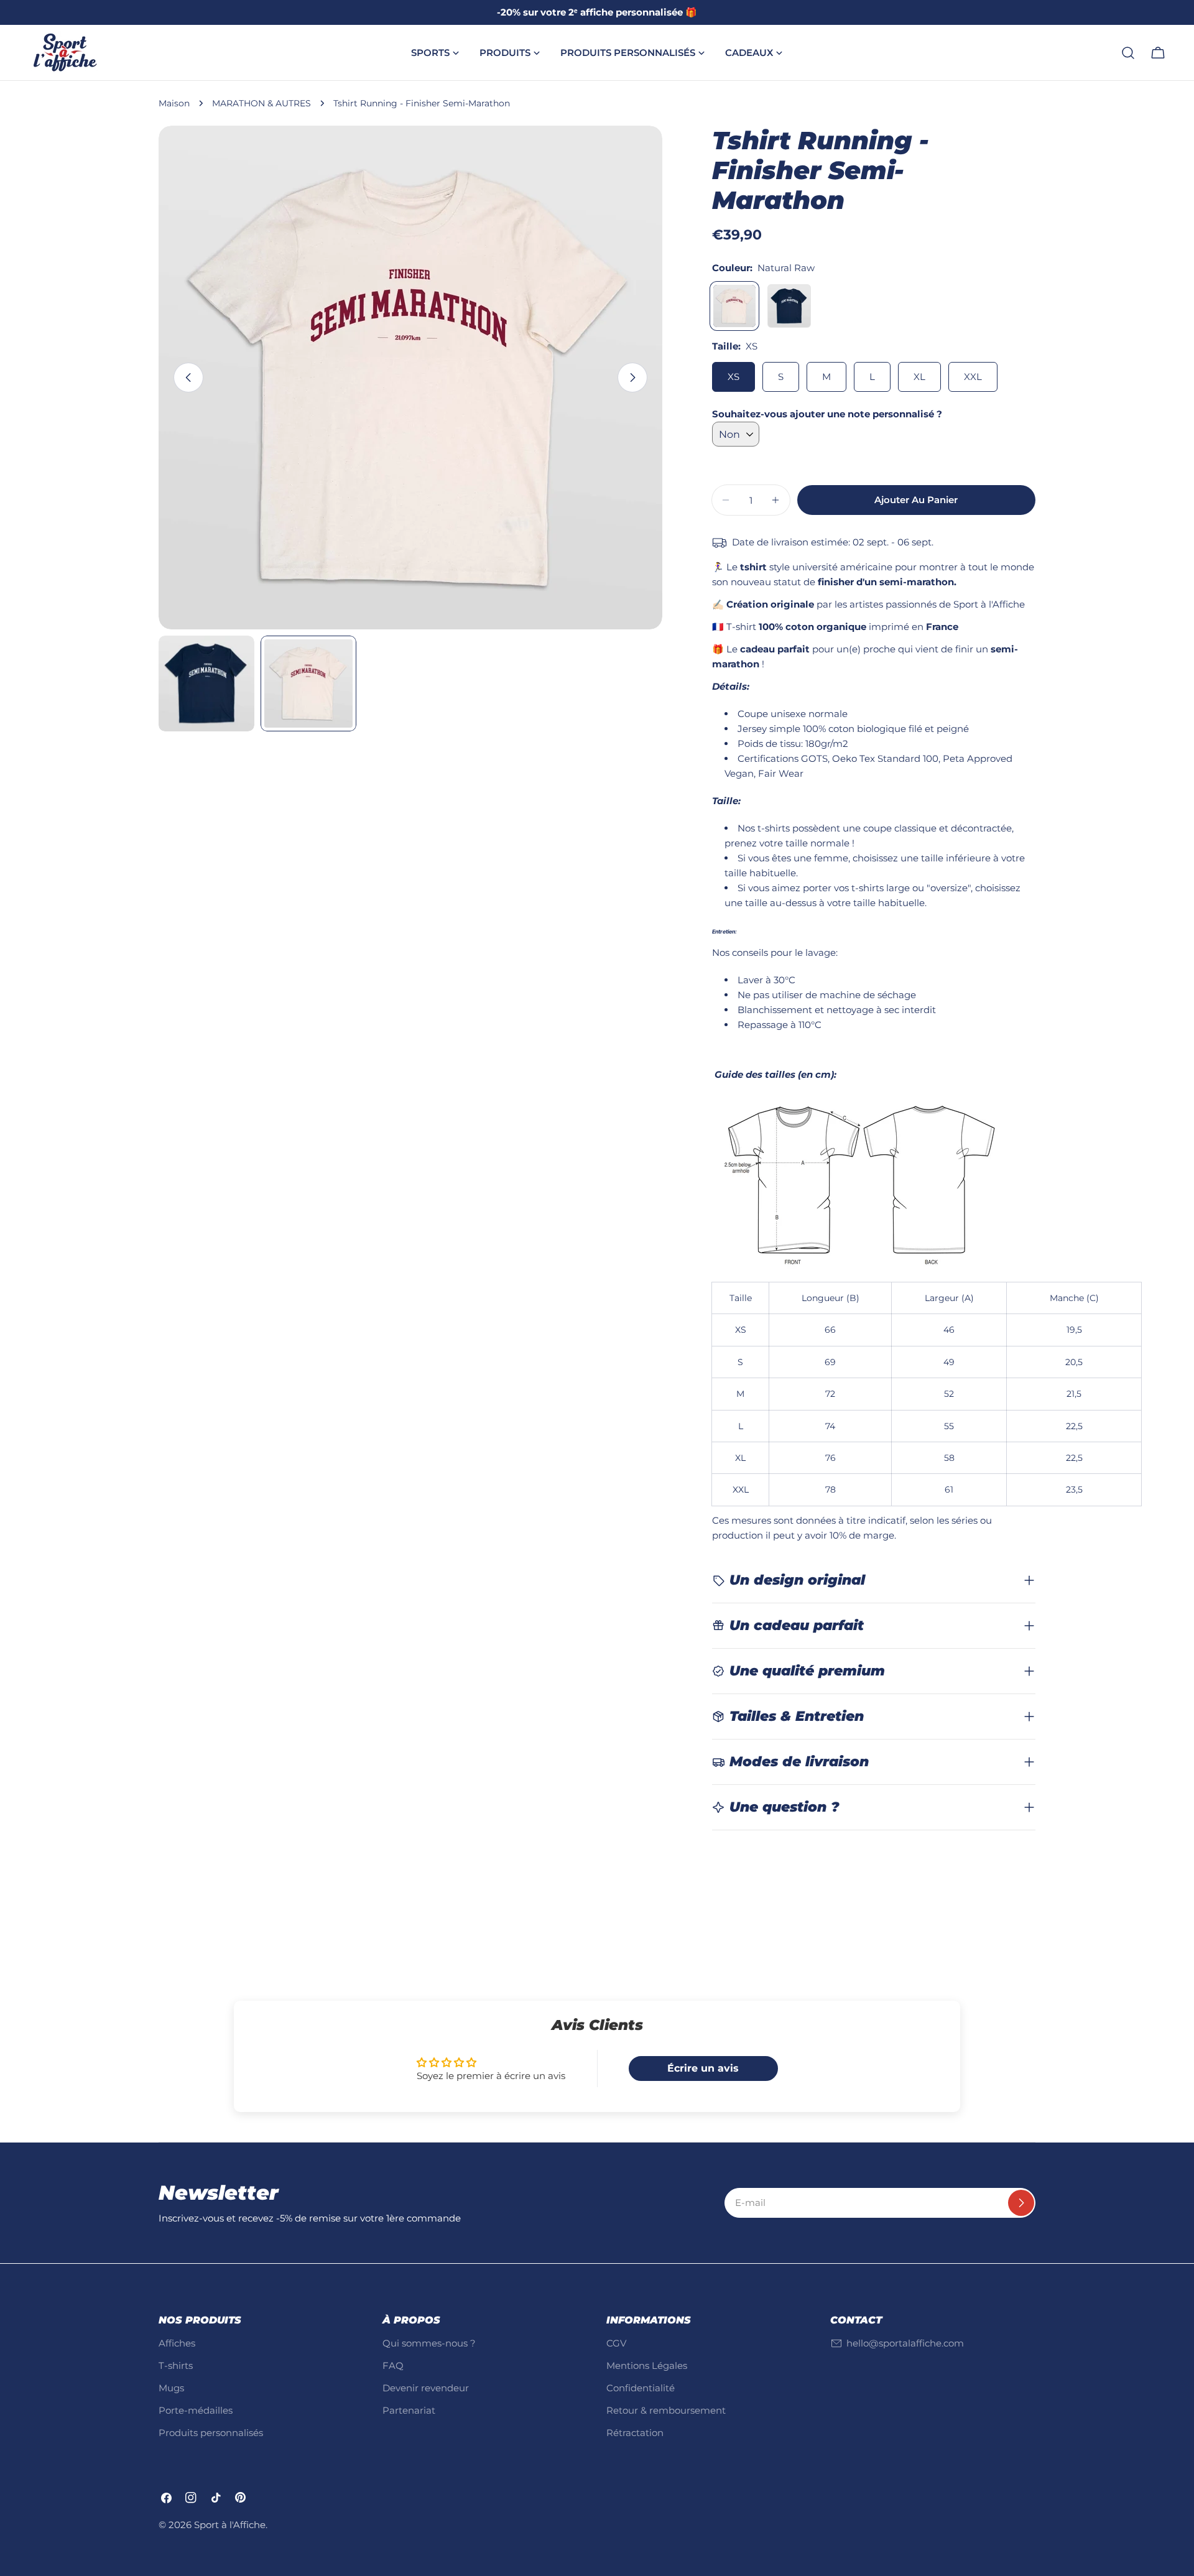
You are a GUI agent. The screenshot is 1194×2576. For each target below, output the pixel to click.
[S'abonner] (1021, 2203)
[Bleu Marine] (789, 306)
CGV (616, 2343)
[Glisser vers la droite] (632, 378)
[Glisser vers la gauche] (188, 378)
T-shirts (176, 2365)
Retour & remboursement (666, 2410)
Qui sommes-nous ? (429, 2343)
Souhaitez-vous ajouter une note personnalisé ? (827, 414)
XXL (973, 377)
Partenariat (409, 2410)
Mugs (171, 2388)
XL (919, 377)
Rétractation (635, 2433)
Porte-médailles (196, 2410)
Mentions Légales (647, 2365)
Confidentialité (641, 2388)
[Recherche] (1128, 53)
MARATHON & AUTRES (261, 103)
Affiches (177, 2343)
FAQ (393, 2365)
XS (734, 377)
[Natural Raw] (734, 306)
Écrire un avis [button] (703, 2068)
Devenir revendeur (426, 2388)
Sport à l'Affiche (230, 2525)
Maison (174, 103)
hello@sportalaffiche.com (905, 2343)
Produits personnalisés (211, 2433)
